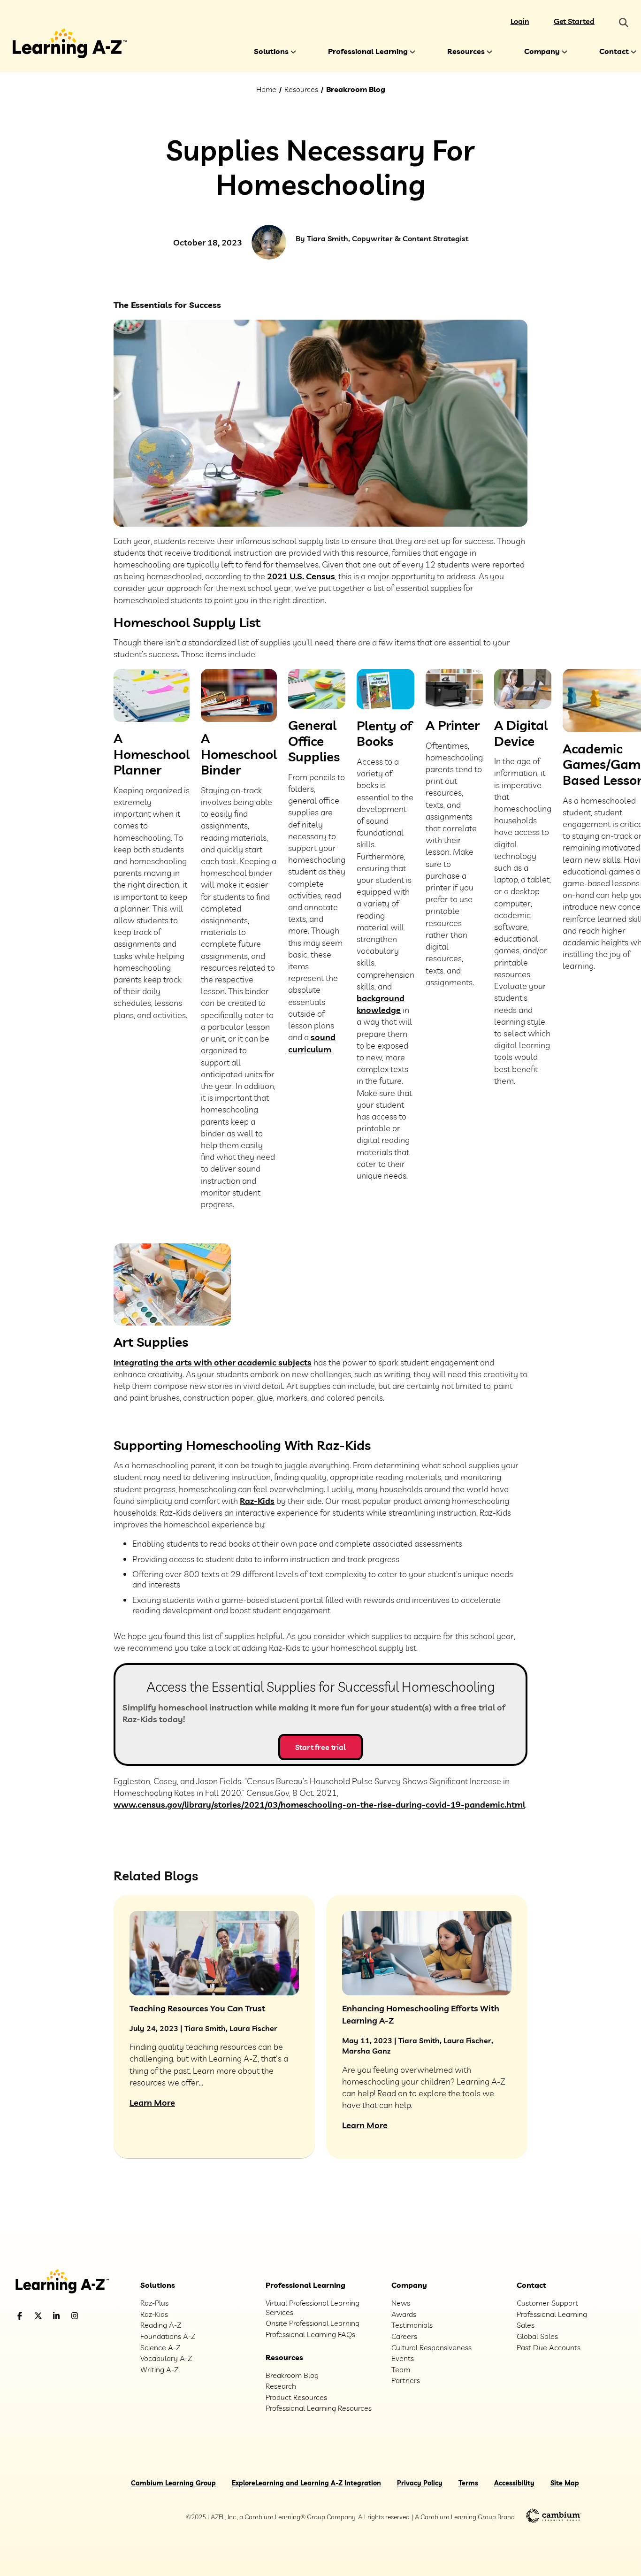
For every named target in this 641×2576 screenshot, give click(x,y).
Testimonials (412, 2325)
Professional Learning (368, 51)
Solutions (271, 51)
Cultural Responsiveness (431, 2347)
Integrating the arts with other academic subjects (213, 1362)
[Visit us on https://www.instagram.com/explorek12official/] (99, 2316)
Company (542, 51)
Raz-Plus (154, 2303)
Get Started (574, 21)
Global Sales (537, 2336)
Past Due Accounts (549, 2347)
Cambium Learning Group (173, 2483)
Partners (406, 2380)
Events (403, 2358)
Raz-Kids (257, 1501)
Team (401, 2369)
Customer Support (547, 2303)
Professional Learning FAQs (310, 2334)
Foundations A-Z (168, 2336)
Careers (404, 2336)
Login (520, 21)
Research (281, 2386)
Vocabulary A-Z (166, 2358)
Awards (404, 2314)
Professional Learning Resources (319, 2408)
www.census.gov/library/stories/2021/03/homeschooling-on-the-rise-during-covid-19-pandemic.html (319, 1805)
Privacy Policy (420, 2483)
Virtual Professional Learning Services (313, 2308)
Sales (526, 2325)
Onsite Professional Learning (313, 2323)
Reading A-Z (161, 2325)
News (401, 2303)
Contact (614, 51)
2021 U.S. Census (301, 576)
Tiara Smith (328, 238)
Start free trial (320, 1747)
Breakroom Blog (356, 89)
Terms (468, 2483)
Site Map (565, 2483)
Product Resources (296, 2397)
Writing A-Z (159, 2369)
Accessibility (514, 2483)
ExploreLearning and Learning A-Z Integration (306, 2483)
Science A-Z (160, 2347)
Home (266, 89)
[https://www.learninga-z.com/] (70, 2282)
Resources (466, 51)
